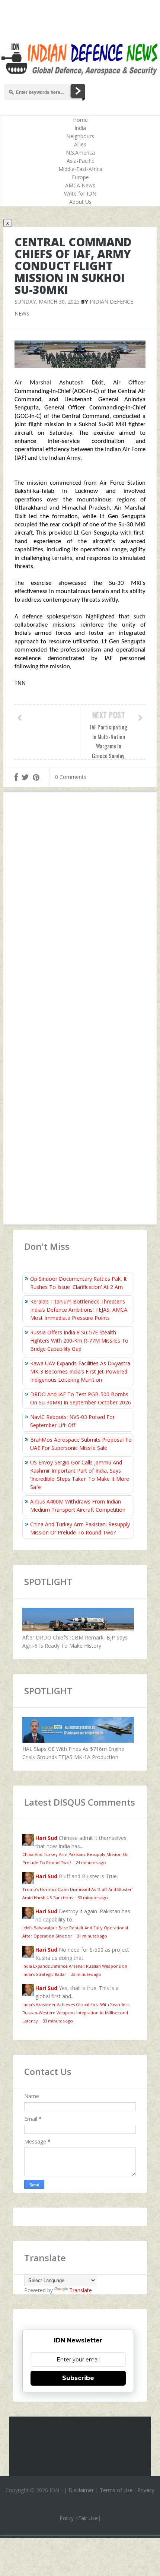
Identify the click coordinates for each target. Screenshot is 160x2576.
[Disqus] (80, 907)
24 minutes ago (91, 1862)
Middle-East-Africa (80, 169)
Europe (80, 177)
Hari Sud (46, 1838)
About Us (80, 202)
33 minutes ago (58, 2021)
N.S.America (80, 153)
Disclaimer (81, 2490)
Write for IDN (80, 194)
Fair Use (88, 2518)
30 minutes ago (93, 1897)
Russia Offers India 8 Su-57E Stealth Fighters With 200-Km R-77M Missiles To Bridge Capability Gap (79, 1341)
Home (80, 120)
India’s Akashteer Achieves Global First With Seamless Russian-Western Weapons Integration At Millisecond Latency (76, 2013)
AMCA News (80, 185)
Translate (81, 2290)
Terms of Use (116, 2490)
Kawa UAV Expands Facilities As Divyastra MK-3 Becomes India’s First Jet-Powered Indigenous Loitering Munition (80, 1371)
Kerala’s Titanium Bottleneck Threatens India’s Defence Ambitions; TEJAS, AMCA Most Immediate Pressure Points (79, 1310)
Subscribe (78, 2378)
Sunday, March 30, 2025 (47, 302)
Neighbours (80, 136)
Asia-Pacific (80, 161)
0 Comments (71, 777)
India (80, 128)
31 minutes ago (92, 1936)
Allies (80, 144)
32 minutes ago (86, 1974)
